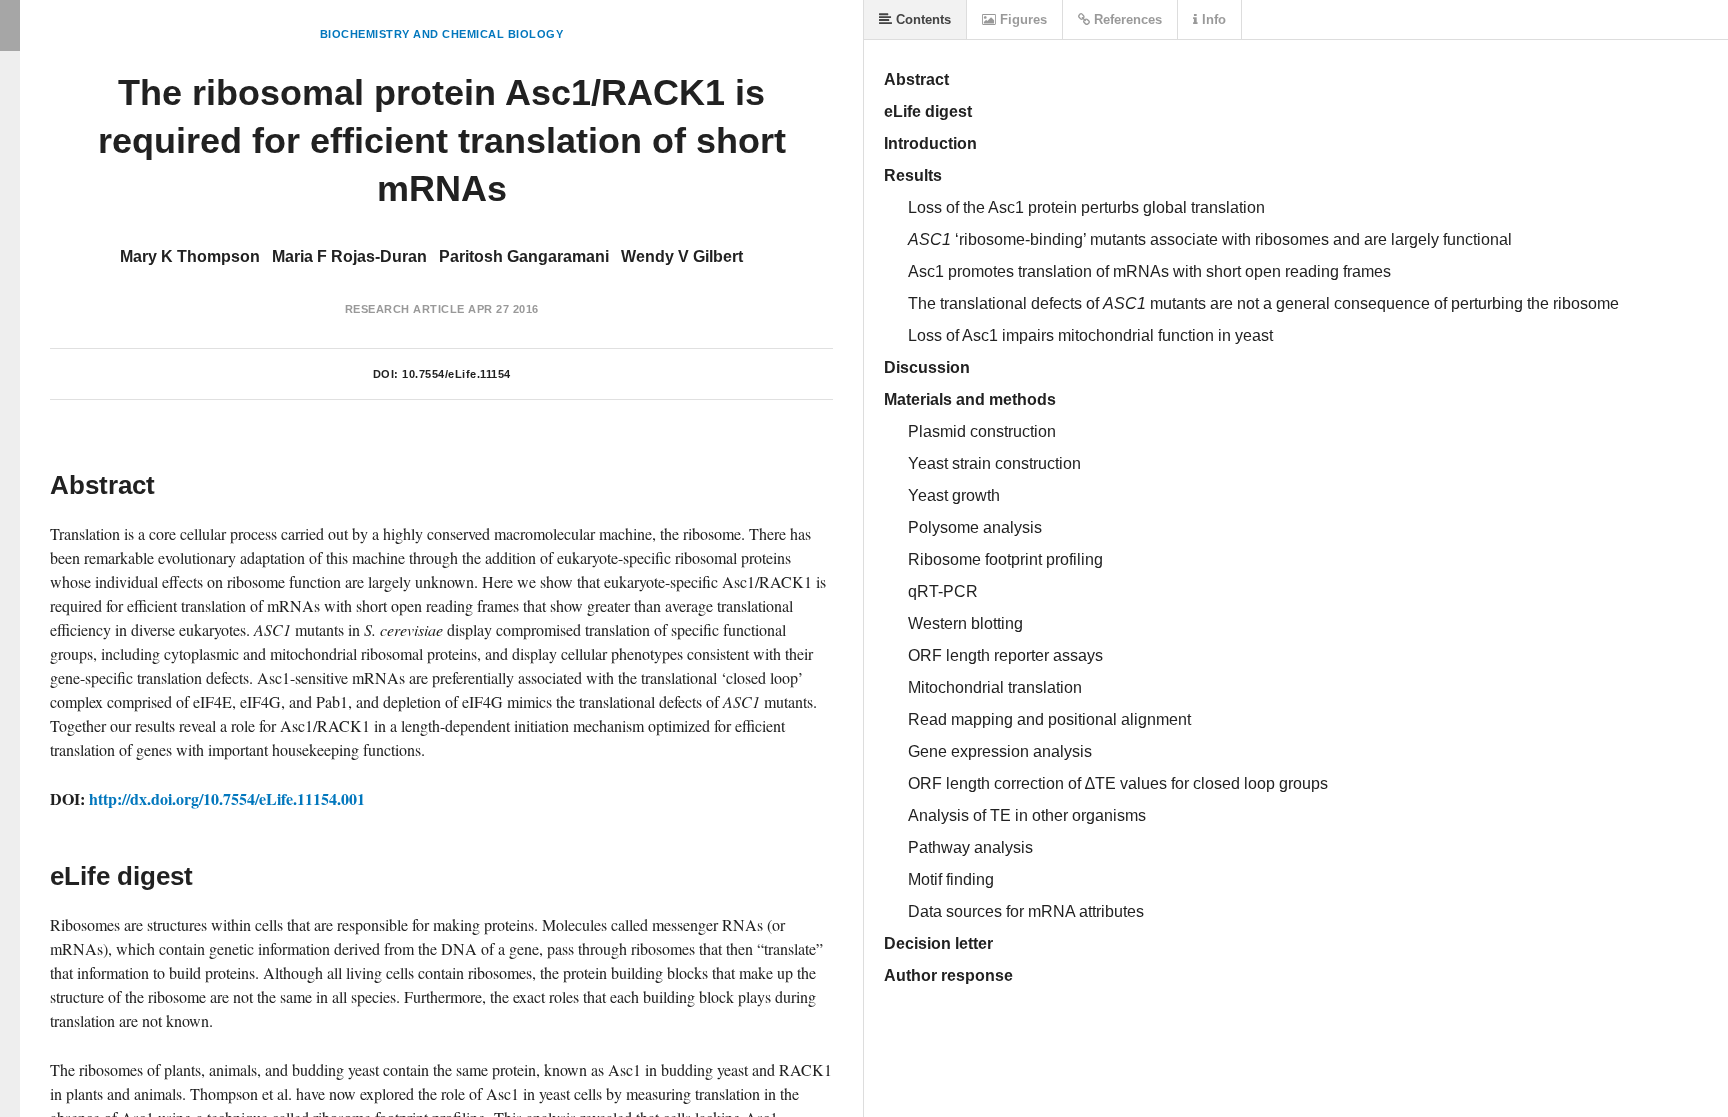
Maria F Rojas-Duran (349, 256)
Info (1212, 19)
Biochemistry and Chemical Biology (442, 34)
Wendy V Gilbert (682, 256)
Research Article (405, 309)
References (1126, 19)
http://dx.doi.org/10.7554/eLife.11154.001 (227, 798)
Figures (1021, 19)
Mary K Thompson (190, 256)
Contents (921, 19)
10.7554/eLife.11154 (456, 374)
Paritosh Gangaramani (524, 256)
